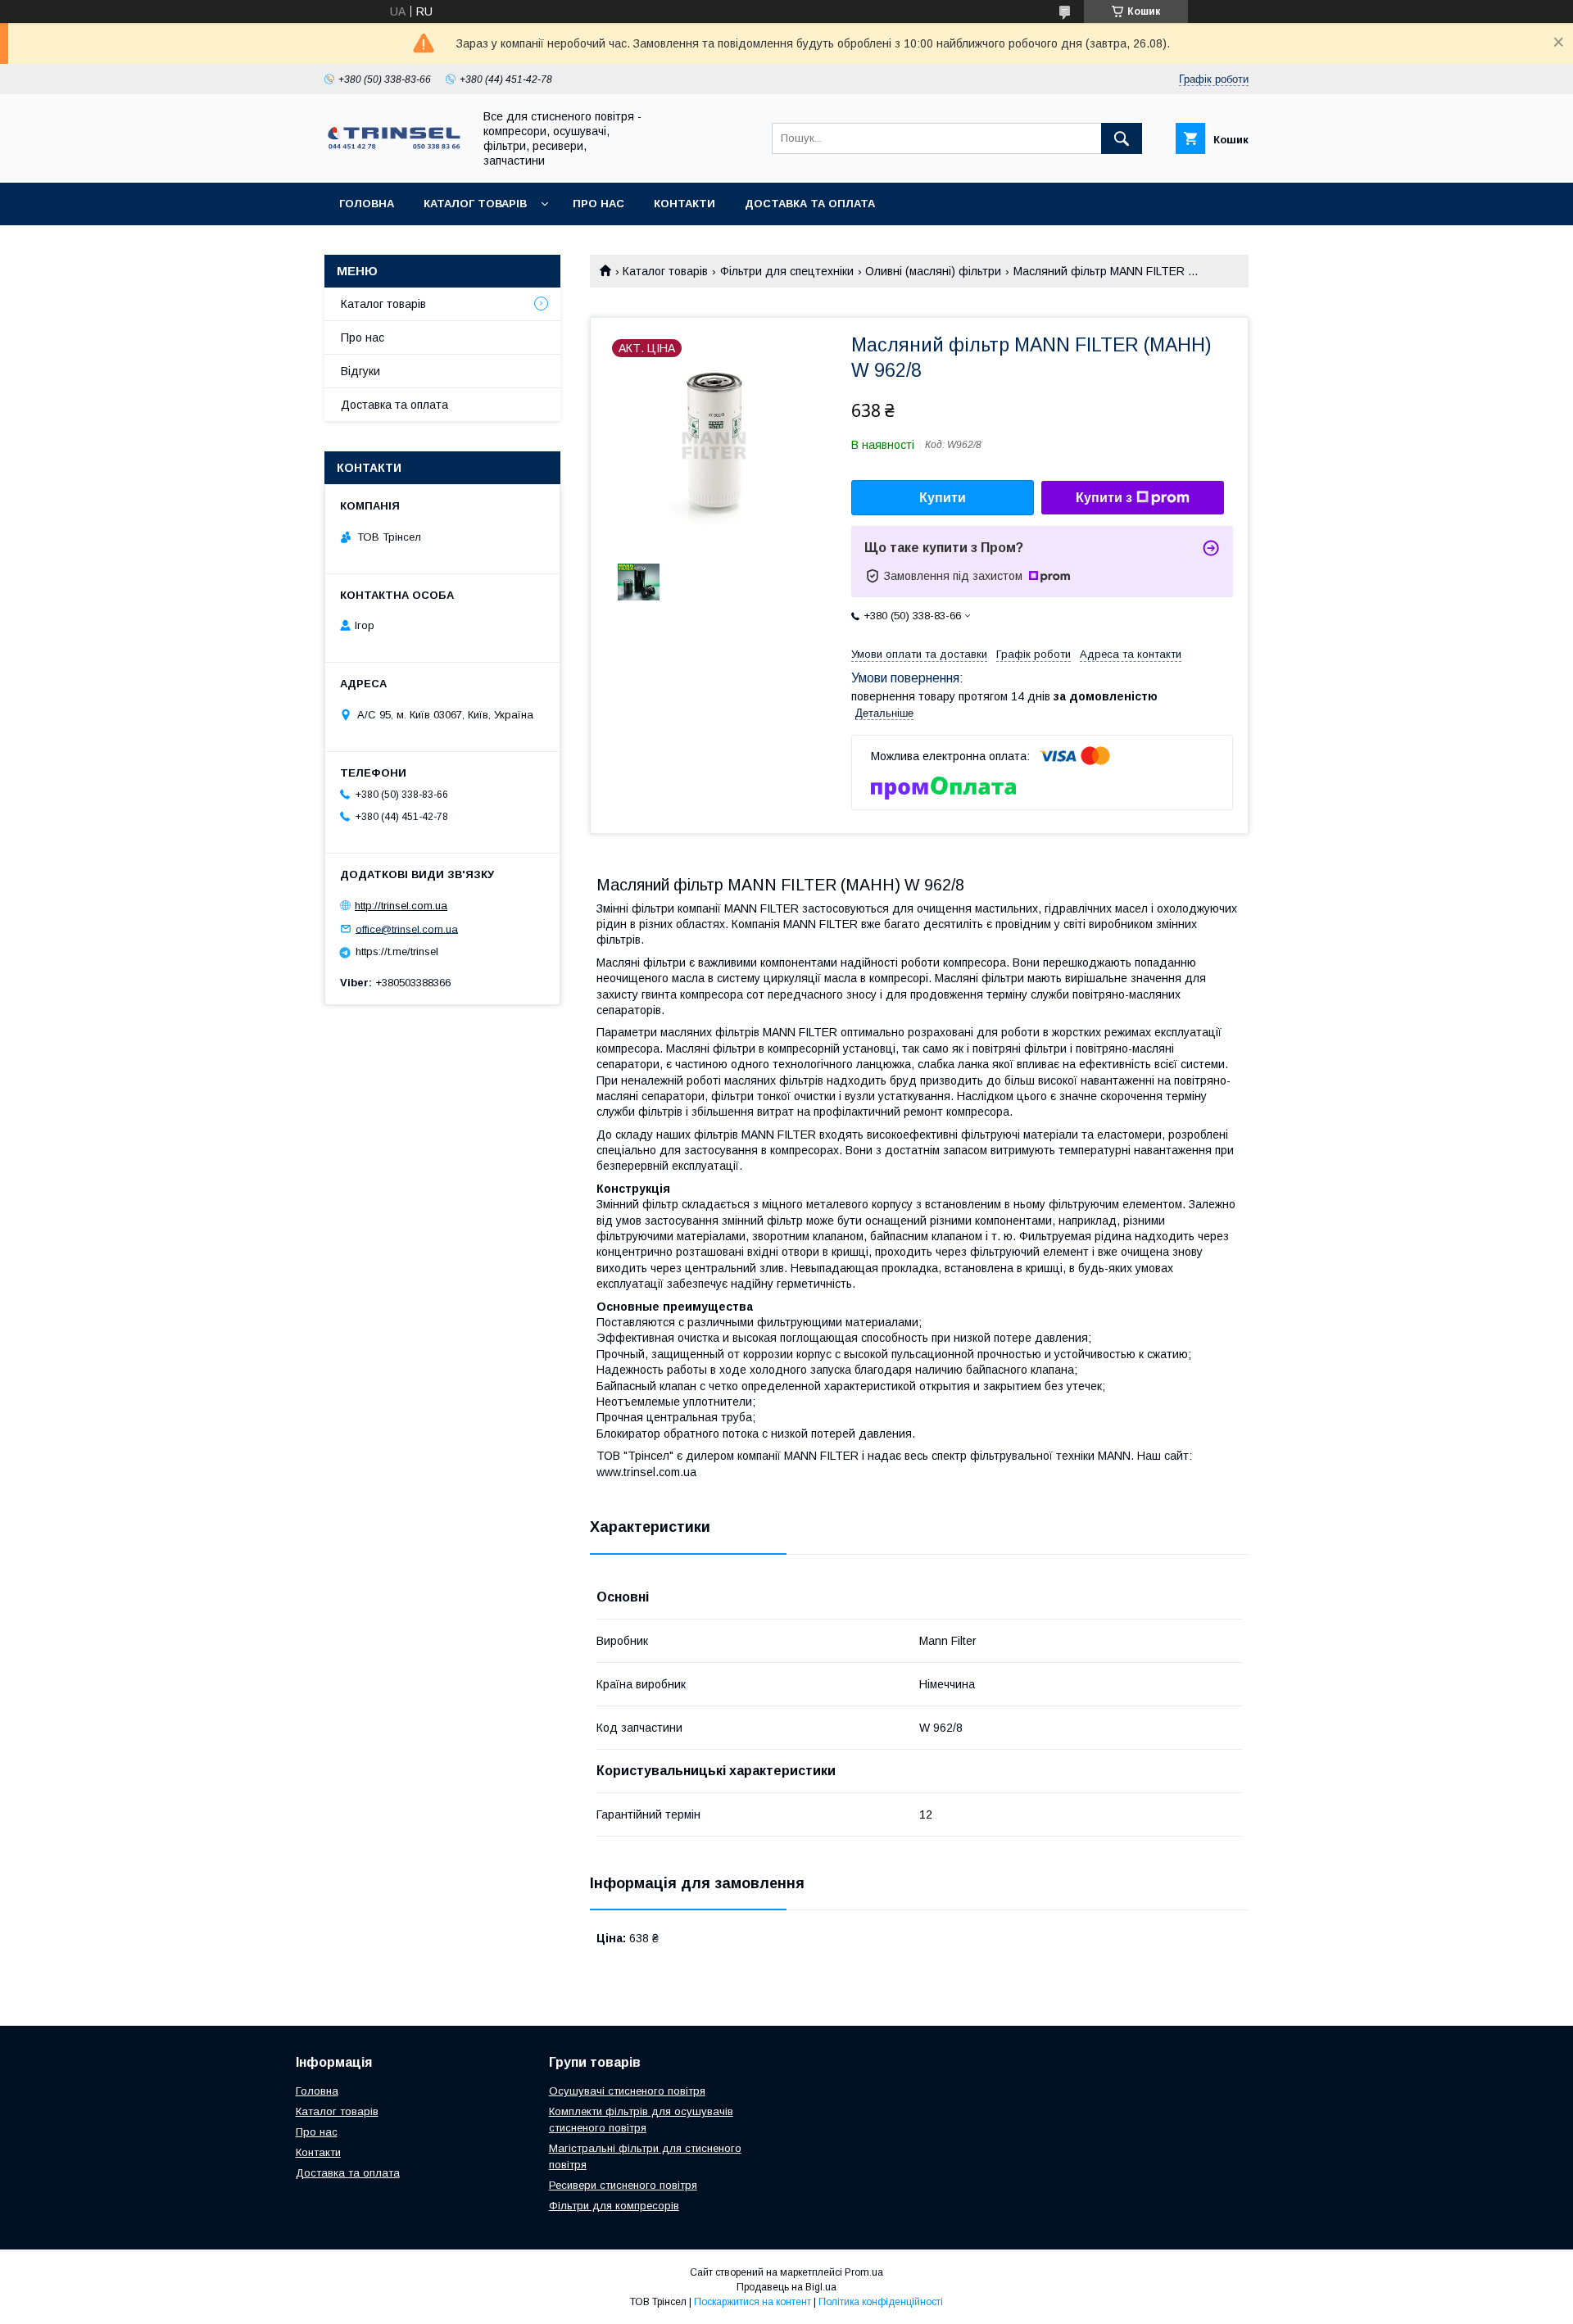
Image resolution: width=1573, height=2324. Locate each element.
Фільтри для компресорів (614, 2206)
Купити (943, 498)
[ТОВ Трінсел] (394, 147)
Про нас (598, 204)
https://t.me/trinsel (397, 951)
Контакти (685, 204)
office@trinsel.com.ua (407, 929)
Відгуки (360, 371)
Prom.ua (864, 2272)
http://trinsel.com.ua (401, 906)
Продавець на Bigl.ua (786, 2287)
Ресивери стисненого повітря (623, 2185)
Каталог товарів (475, 204)
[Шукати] (1122, 138)
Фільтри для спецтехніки (787, 271)
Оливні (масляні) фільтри (933, 271)
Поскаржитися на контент (753, 2302)
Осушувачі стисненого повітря (627, 2091)
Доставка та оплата (810, 204)
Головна (367, 204)
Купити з (1104, 498)
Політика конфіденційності (881, 2302)
